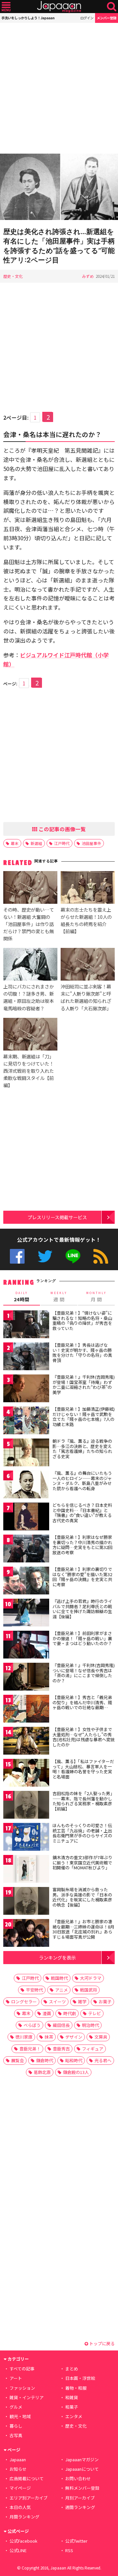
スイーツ (57, 2002)
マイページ (20, 2488)
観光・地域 (20, 2416)
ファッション (22, 2388)
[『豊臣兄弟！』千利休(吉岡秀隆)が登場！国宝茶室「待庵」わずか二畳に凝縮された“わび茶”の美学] (26, 1389)
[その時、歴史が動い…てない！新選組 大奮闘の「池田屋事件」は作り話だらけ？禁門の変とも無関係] (30, 888)
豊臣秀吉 (61, 2049)
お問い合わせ (78, 2478)
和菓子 (72, 2407)
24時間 (22, 1297)
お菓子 (105, 2002)
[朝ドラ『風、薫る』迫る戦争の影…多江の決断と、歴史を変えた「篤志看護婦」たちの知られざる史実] (26, 1453)
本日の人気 (20, 2507)
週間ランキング (80, 2507)
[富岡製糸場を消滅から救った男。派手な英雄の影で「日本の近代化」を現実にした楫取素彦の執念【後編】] (26, 1902)
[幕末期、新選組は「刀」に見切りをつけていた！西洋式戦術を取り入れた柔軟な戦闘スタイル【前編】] (30, 1035)
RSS (101, 1256)
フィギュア (93, 2049)
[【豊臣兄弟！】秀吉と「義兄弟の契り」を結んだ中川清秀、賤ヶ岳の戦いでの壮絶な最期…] (26, 1710)
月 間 (96, 1297)
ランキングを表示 (57, 1957)
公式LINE (73, 1256)
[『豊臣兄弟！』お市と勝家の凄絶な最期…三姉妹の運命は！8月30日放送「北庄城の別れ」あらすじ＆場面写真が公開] (26, 1934)
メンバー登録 (107, 18)
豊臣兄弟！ (30, 2049)
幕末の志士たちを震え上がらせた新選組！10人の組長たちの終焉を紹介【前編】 (86, 920)
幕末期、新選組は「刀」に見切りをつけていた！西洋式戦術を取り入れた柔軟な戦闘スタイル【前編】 (29, 1071)
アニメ (61, 1990)
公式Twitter (45, 1256)
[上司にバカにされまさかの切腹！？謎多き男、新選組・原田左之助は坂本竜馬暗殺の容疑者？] (30, 965)
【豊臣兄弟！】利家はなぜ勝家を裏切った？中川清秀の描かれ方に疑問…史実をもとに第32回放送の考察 (82, 1545)
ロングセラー (24, 2002)
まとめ (72, 2369)
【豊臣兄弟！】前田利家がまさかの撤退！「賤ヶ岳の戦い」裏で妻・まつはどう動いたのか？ (82, 1638)
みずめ (88, 276)
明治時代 (90, 2025)
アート (16, 2378)
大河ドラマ (91, 1978)
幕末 (15, 843)
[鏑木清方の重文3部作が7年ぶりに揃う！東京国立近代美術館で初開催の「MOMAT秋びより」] (26, 1870)
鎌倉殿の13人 (76, 2072)
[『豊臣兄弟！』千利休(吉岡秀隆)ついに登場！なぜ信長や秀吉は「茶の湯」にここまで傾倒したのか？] (26, 1678)
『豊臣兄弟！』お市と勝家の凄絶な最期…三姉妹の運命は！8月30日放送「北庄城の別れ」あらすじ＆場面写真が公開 (83, 1929)
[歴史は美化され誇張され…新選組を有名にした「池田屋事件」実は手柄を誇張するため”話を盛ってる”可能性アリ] (59, 188)
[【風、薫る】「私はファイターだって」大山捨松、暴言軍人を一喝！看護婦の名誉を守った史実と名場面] (26, 1774)
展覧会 (18, 2060)
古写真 (16, 2435)
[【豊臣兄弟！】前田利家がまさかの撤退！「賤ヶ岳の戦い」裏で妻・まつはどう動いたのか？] (26, 1646)
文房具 (101, 2037)
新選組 (36, 843)
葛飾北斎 (42, 2072)
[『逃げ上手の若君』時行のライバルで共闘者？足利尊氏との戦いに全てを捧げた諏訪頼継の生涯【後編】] (26, 1614)
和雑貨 (72, 2397)
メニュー (6, 7)
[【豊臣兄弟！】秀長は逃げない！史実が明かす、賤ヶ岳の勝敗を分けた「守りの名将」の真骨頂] (26, 1357)
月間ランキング (24, 2517)
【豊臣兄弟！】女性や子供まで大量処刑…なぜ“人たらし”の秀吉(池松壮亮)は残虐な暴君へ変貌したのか (84, 1737)
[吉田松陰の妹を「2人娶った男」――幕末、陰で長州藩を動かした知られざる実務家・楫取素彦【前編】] (26, 1806)
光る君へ (103, 2060)
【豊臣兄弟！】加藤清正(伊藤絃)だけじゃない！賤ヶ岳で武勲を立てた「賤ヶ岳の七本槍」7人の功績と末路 (84, 1417)
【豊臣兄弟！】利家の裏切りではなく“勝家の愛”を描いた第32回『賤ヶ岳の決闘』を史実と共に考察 (82, 1577)
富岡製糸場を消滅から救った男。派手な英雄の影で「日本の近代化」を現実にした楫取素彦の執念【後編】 (82, 1897)
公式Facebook (17, 1256)
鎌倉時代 (45, 2060)
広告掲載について (27, 2478)
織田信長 (61, 2025)
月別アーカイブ (80, 2498)
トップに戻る (101, 2343)
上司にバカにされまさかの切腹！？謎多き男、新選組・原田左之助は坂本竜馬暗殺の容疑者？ (29, 997)
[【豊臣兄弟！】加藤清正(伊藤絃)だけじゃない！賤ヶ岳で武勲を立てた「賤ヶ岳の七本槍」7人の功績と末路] (26, 1421)
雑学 (82, 2002)
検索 (112, 7)
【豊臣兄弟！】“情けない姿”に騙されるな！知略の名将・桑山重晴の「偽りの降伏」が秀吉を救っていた (82, 1321)
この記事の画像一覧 (62, 829)
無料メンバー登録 (82, 2488)
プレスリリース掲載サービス (57, 1217)
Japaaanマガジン (82, 2459)
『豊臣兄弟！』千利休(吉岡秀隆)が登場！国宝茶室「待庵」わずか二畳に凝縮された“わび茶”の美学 (84, 1385)
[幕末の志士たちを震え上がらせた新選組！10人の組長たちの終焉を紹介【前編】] (88, 888)
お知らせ (18, 2469)
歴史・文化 (13, 276)
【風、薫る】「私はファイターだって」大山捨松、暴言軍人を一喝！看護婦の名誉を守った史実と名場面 (83, 1769)
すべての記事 (22, 2369)
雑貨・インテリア (27, 2397)
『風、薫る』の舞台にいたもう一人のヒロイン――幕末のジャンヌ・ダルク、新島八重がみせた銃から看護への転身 (82, 1481)
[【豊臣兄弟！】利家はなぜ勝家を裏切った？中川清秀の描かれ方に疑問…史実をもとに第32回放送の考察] (26, 1549)
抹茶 (49, 2037)
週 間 (59, 1297)
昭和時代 (74, 2060)
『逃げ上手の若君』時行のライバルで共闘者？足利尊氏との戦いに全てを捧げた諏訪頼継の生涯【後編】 (82, 1609)
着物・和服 (76, 2388)
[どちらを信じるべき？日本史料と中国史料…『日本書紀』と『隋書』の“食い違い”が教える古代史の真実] (26, 1517)
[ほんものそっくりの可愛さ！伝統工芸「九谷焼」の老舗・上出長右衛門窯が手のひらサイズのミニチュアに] (26, 1838)
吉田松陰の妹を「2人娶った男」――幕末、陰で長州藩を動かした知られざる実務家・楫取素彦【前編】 (83, 1801)
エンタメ (74, 2416)
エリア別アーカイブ (29, 2498)
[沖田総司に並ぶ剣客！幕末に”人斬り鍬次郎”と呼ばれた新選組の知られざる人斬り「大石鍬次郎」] (88, 965)
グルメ (16, 2407)
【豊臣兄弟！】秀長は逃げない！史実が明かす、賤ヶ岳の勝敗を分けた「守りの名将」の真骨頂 (82, 1353)
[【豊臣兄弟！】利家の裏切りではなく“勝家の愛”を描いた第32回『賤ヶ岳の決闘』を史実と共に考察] (26, 1582)
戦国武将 (88, 1990)
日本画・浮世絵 (80, 2378)
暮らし (16, 2426)
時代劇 (70, 2013)
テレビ (95, 2013)
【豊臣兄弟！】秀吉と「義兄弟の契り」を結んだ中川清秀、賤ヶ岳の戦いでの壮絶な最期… (82, 1702)
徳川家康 (24, 2037)
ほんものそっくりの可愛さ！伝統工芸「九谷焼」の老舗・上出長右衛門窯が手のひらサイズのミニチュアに (82, 1833)
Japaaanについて (82, 2469)
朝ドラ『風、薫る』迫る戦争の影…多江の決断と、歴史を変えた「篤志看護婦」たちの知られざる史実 (82, 1449)
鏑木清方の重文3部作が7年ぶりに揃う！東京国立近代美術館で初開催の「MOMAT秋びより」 (82, 1862)
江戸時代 (62, 843)
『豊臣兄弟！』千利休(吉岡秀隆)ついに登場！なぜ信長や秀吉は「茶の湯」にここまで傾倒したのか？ (84, 1673)
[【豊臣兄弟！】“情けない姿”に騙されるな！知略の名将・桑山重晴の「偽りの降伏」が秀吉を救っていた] (26, 1325)
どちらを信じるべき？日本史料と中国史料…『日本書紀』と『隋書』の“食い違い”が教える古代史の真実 (82, 1513)
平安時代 (34, 1990)
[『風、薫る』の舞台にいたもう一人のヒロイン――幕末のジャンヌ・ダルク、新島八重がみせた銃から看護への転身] (26, 1485)
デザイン (74, 2037)
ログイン (87, 18)
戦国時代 (59, 1978)
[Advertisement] (59, 88)
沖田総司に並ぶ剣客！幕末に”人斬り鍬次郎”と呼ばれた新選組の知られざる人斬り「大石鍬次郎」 (86, 997)
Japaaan (59, 7)
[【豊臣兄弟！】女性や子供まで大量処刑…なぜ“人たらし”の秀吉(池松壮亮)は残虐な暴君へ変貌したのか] (26, 1742)
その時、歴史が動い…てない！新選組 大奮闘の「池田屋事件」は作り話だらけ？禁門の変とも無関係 (29, 924)
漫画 (47, 2013)
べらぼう (32, 2025)
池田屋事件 (91, 843)
